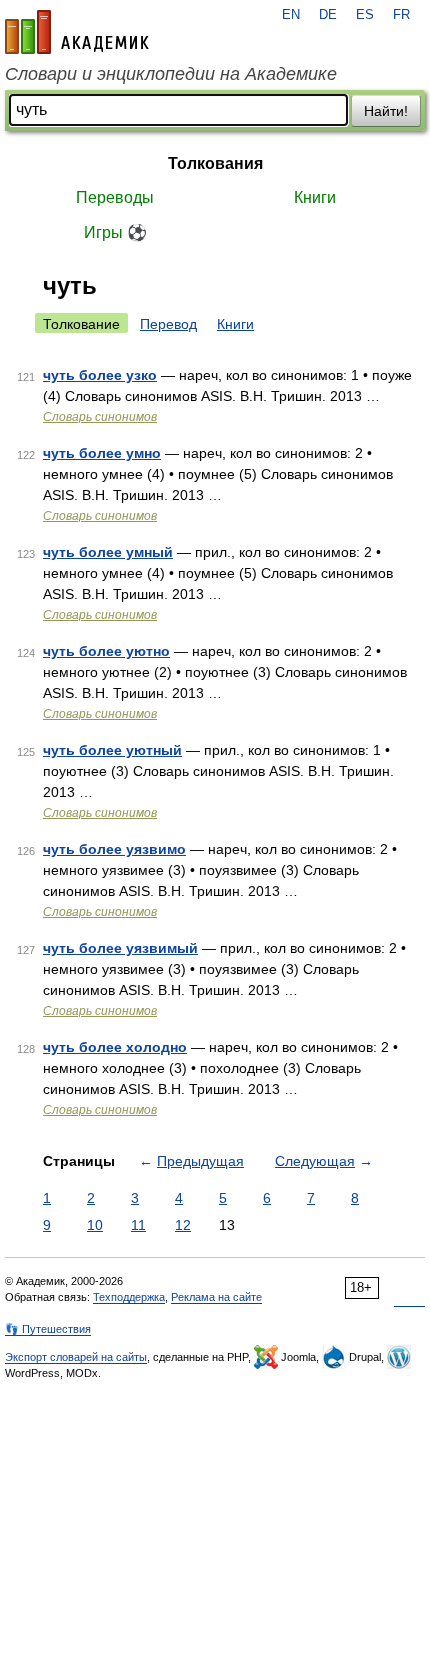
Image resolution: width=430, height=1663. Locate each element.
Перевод (168, 324)
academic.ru (77, 32)
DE (328, 15)
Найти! (386, 111)
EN (291, 15)
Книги (315, 197)
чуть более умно (102, 453)
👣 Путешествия (48, 1329)
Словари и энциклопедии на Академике (171, 74)
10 (95, 1225)
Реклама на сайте (216, 1297)
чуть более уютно (106, 651)
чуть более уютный (112, 750)
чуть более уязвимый (120, 948)
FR (401, 15)
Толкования (215, 163)
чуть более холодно (115, 1047)
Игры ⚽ (115, 232)
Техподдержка (129, 1297)
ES (365, 15)
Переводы (115, 197)
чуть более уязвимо (114, 849)
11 (138, 1225)
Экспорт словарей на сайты (76, 1357)
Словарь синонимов (100, 417)
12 (183, 1225)
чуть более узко (100, 375)
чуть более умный (108, 552)
